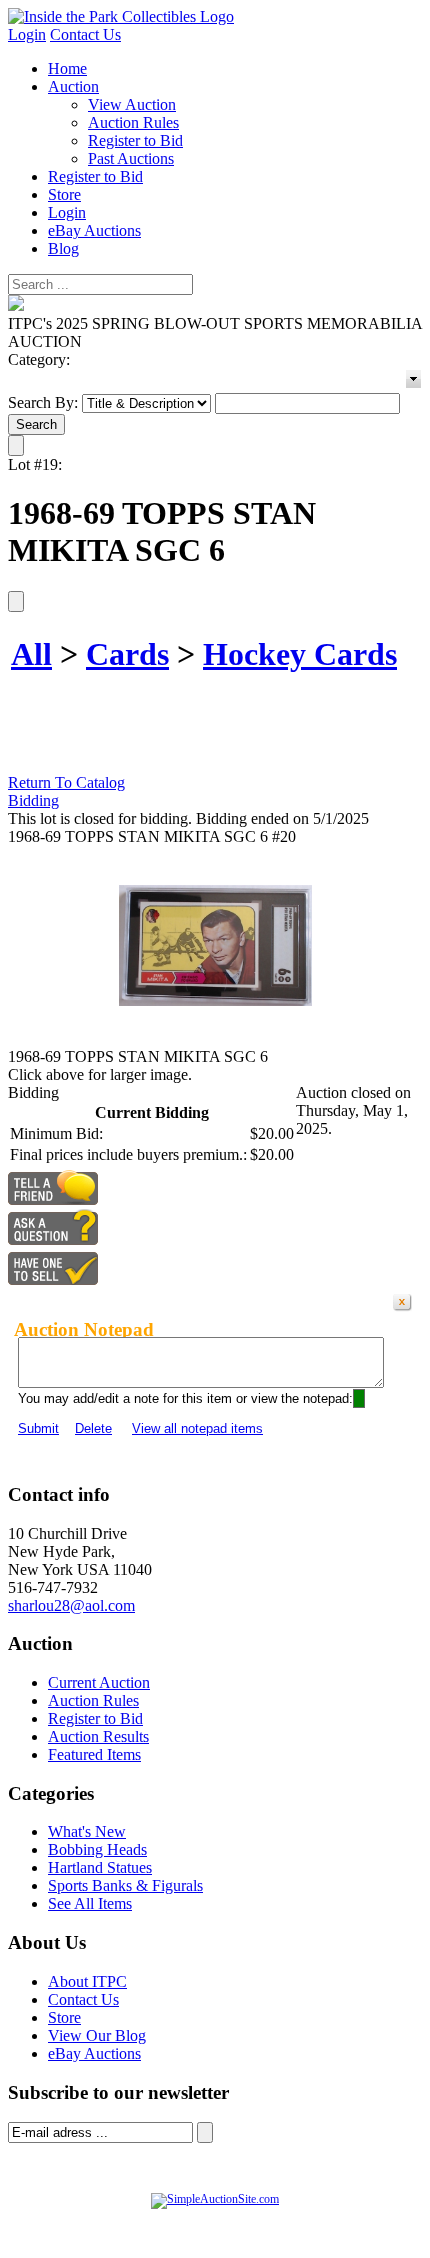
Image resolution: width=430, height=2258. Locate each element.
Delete (93, 1428)
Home (67, 68)
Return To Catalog (66, 782)
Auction (73, 86)
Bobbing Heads (97, 1849)
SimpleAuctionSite (282, 2220)
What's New (87, 1831)
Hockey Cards (300, 654)
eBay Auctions (94, 230)
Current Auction (99, 1682)
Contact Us (85, 34)
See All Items (90, 1903)
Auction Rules (133, 122)
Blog (63, 248)
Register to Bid (135, 140)
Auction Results (98, 1736)
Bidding (33, 800)
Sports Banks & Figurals (125, 1885)
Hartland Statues (100, 1867)
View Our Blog (97, 2035)
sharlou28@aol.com (71, 1605)
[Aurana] (121, 16)
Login (27, 34)
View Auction (132, 104)
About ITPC (87, 1981)
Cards (127, 654)
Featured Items (94, 1754)
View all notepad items (197, 1428)
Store (64, 194)
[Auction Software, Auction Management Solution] (215, 2199)
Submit (38, 1428)
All (31, 654)
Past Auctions (131, 158)
